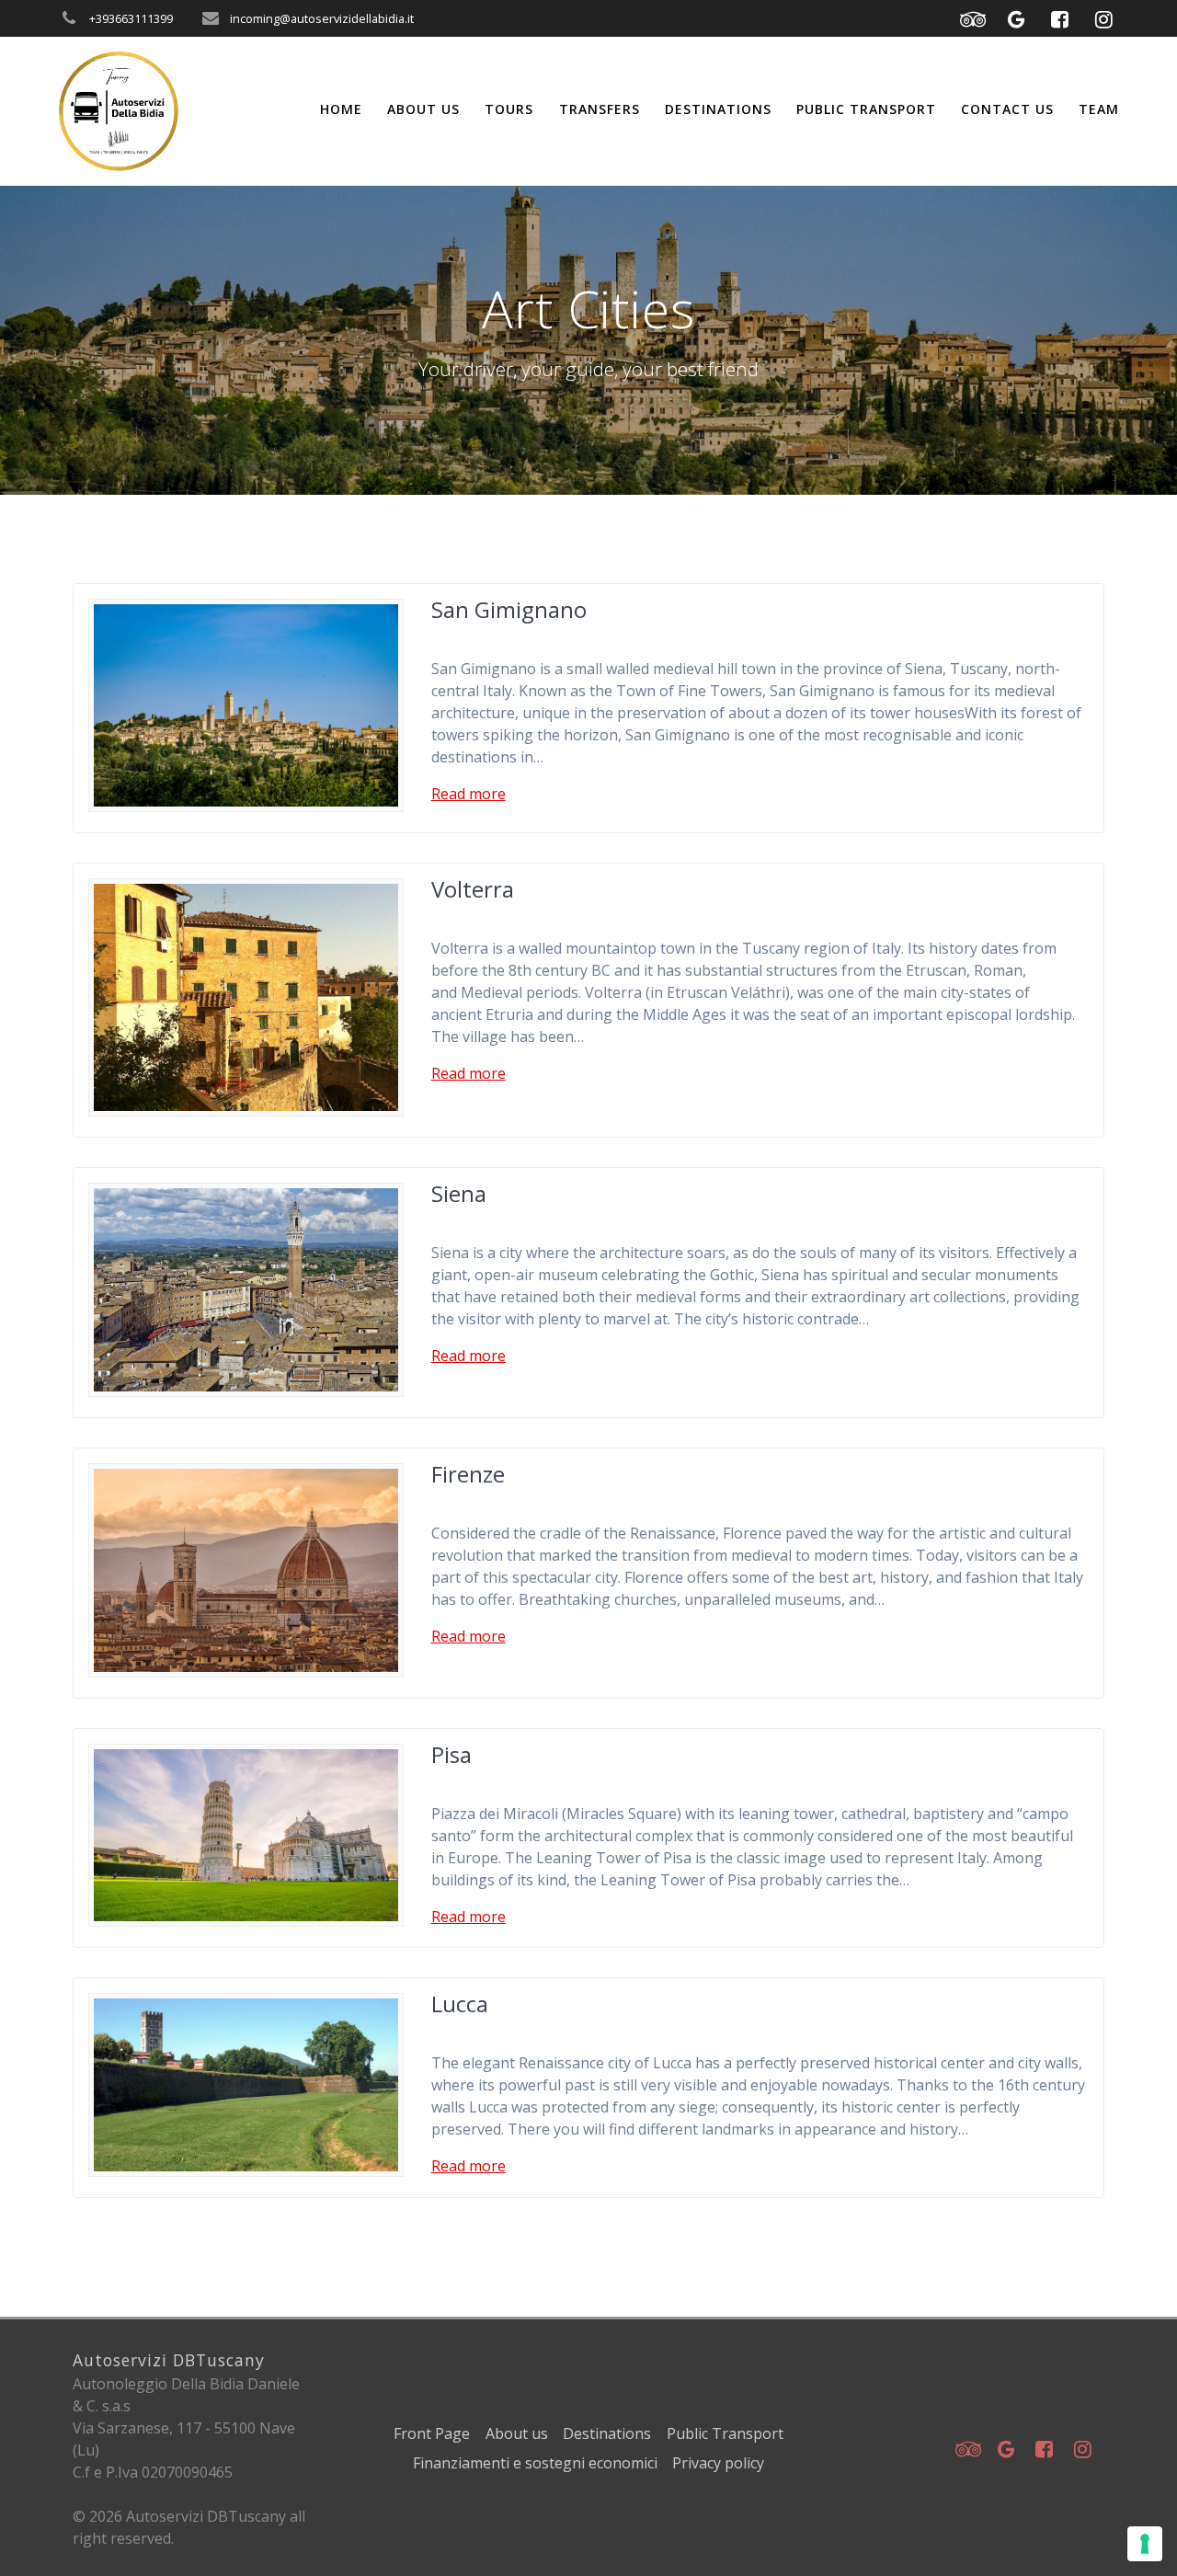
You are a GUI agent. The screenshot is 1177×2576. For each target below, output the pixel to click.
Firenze (468, 1474)
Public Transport (866, 109)
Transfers (600, 109)
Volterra (473, 889)
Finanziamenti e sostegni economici (535, 2463)
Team (1099, 109)
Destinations (718, 109)
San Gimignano (509, 609)
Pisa (451, 1754)
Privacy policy (718, 2463)
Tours (509, 109)
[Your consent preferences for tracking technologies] (1145, 2544)
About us (423, 109)
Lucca (460, 2004)
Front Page (432, 2433)
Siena (459, 1193)
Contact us (1007, 109)
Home (341, 109)
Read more (469, 794)
